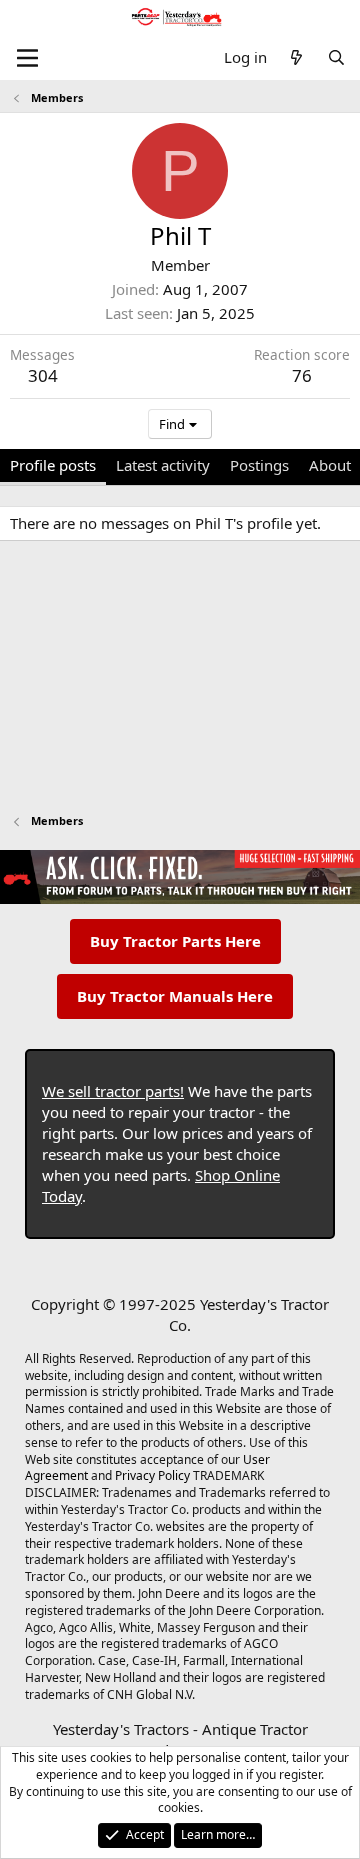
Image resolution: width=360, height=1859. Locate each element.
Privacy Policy (152, 1475)
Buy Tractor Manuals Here (175, 996)
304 (43, 375)
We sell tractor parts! (113, 1091)
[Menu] (27, 58)
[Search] (336, 57)
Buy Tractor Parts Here (175, 941)
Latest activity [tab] (163, 465)
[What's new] (296, 57)
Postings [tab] (259, 465)
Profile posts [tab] (53, 465)
